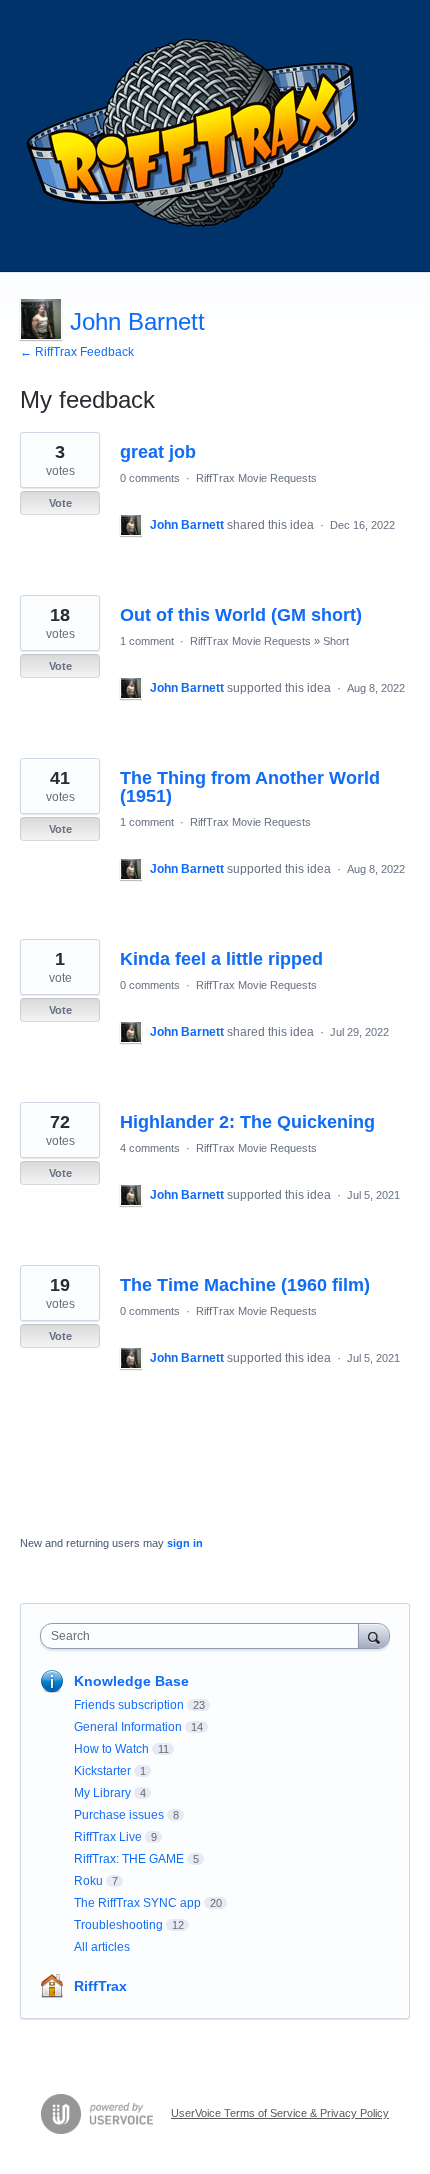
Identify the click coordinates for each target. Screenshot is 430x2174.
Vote (60, 503)
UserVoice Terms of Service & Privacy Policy (280, 2113)
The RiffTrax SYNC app (137, 1903)
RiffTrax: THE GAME (129, 1859)
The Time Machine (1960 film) (245, 1285)
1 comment (147, 641)
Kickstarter (102, 1771)
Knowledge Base (131, 1681)
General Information (128, 1727)
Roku (88, 1881)
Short (336, 641)
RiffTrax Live (108, 1837)
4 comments (150, 1148)
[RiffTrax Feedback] (195, 136)
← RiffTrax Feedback (77, 352)
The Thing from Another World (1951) (250, 787)
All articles (102, 1947)
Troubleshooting (118, 1925)
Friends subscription (129, 1705)
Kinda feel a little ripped (221, 959)
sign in (185, 1543)
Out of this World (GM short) (241, 615)
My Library (102, 1793)
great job (158, 452)
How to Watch (111, 1749)
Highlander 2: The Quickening (247, 1122)
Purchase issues (119, 1815)
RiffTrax (100, 1986)
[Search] (374, 1635)
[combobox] (204, 1636)
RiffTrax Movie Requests (256, 478)
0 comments (150, 478)
